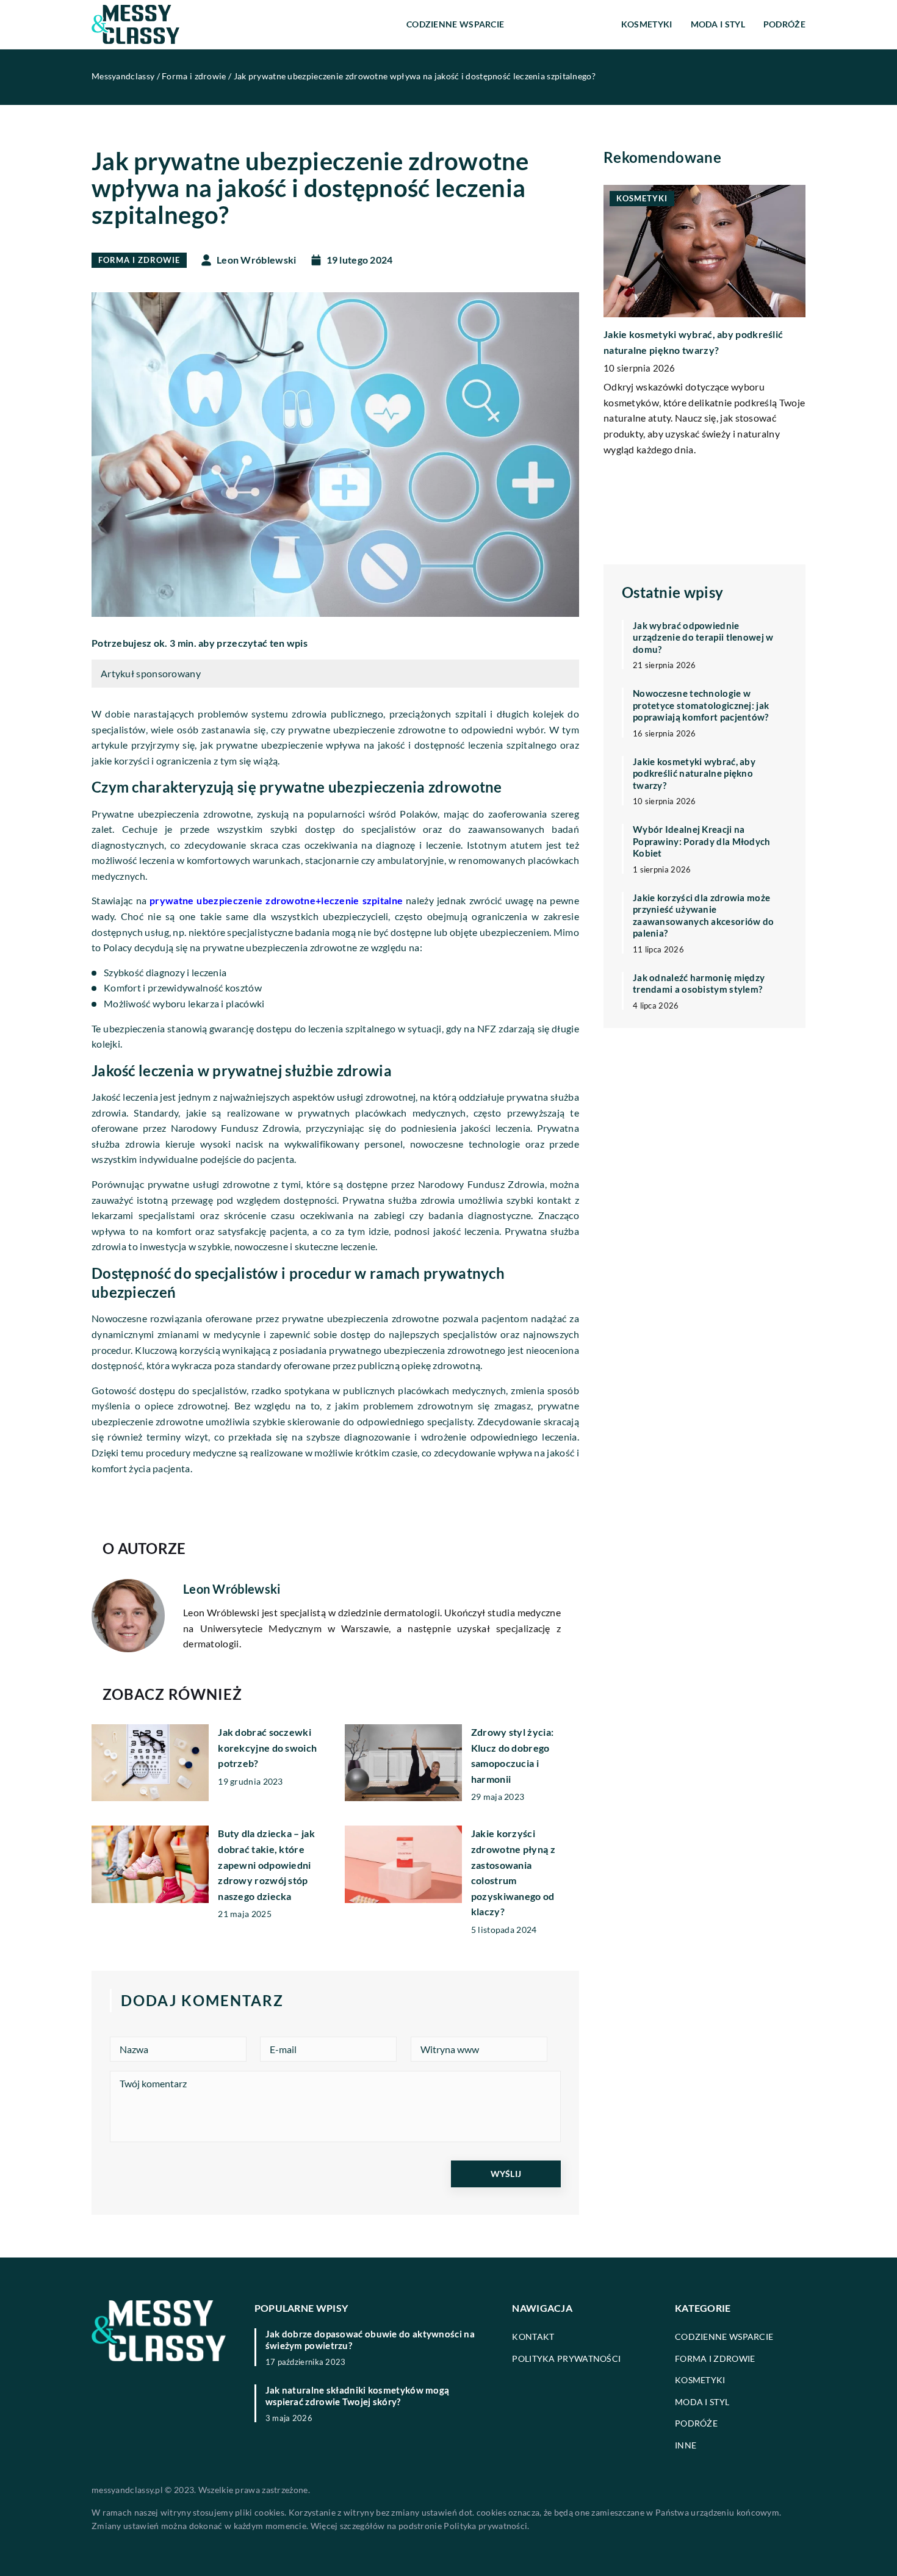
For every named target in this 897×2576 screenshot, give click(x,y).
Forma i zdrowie (563, 24)
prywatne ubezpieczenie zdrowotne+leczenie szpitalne (276, 900)
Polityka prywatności (566, 2358)
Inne (686, 2445)
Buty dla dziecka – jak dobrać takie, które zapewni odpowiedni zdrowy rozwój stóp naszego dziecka (266, 1864)
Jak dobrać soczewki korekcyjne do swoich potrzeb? (267, 1747)
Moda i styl (718, 24)
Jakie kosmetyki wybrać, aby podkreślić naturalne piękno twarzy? (694, 773)
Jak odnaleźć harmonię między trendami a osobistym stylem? (699, 984)
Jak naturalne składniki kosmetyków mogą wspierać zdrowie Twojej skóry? (358, 2396)
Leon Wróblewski (257, 260)
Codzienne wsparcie (455, 24)
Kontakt (533, 2337)
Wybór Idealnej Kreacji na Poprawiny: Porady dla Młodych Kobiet (702, 841)
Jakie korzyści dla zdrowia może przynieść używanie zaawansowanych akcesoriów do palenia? (703, 916)
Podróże (784, 24)
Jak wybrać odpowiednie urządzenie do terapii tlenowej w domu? (703, 637)
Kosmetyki (647, 24)
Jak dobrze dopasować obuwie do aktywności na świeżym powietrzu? (370, 2340)
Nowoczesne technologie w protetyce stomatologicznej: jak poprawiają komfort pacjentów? (701, 705)
